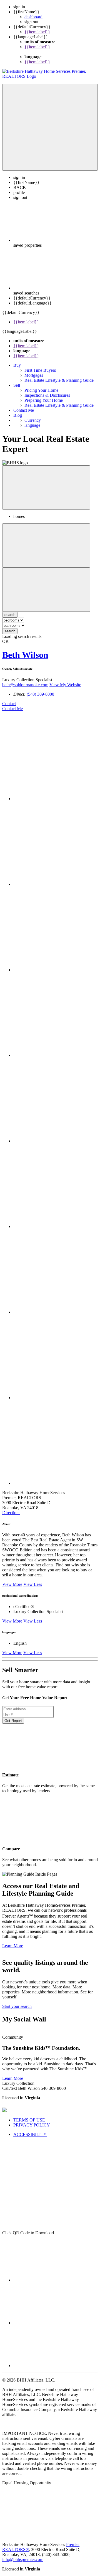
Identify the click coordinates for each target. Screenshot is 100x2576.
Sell (17, 385)
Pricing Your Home (41, 390)
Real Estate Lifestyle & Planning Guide (59, 380)
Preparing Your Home (44, 400)
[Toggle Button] (50, 127)
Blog (18, 415)
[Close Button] (46, 546)
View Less (33, 1584)
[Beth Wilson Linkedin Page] (56, 1226)
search (10, 631)
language (32, 425)
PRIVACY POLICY (32, 2125)
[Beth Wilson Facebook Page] (56, 799)
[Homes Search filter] (46, 590)
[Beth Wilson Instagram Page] (56, 1141)
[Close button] (46, 487)
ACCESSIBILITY (30, 2134)
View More (12, 1584)
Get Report (13, 1721)
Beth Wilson (25, 655)
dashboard (33, 17)
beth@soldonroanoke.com (25, 685)
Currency (33, 420)
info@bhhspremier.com (23, 2559)
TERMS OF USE (29, 2120)
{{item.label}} (37, 32)
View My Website (65, 685)
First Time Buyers (40, 370)
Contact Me (24, 410)
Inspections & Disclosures (47, 395)
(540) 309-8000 (40, 694)
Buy (17, 365)
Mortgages (34, 375)
